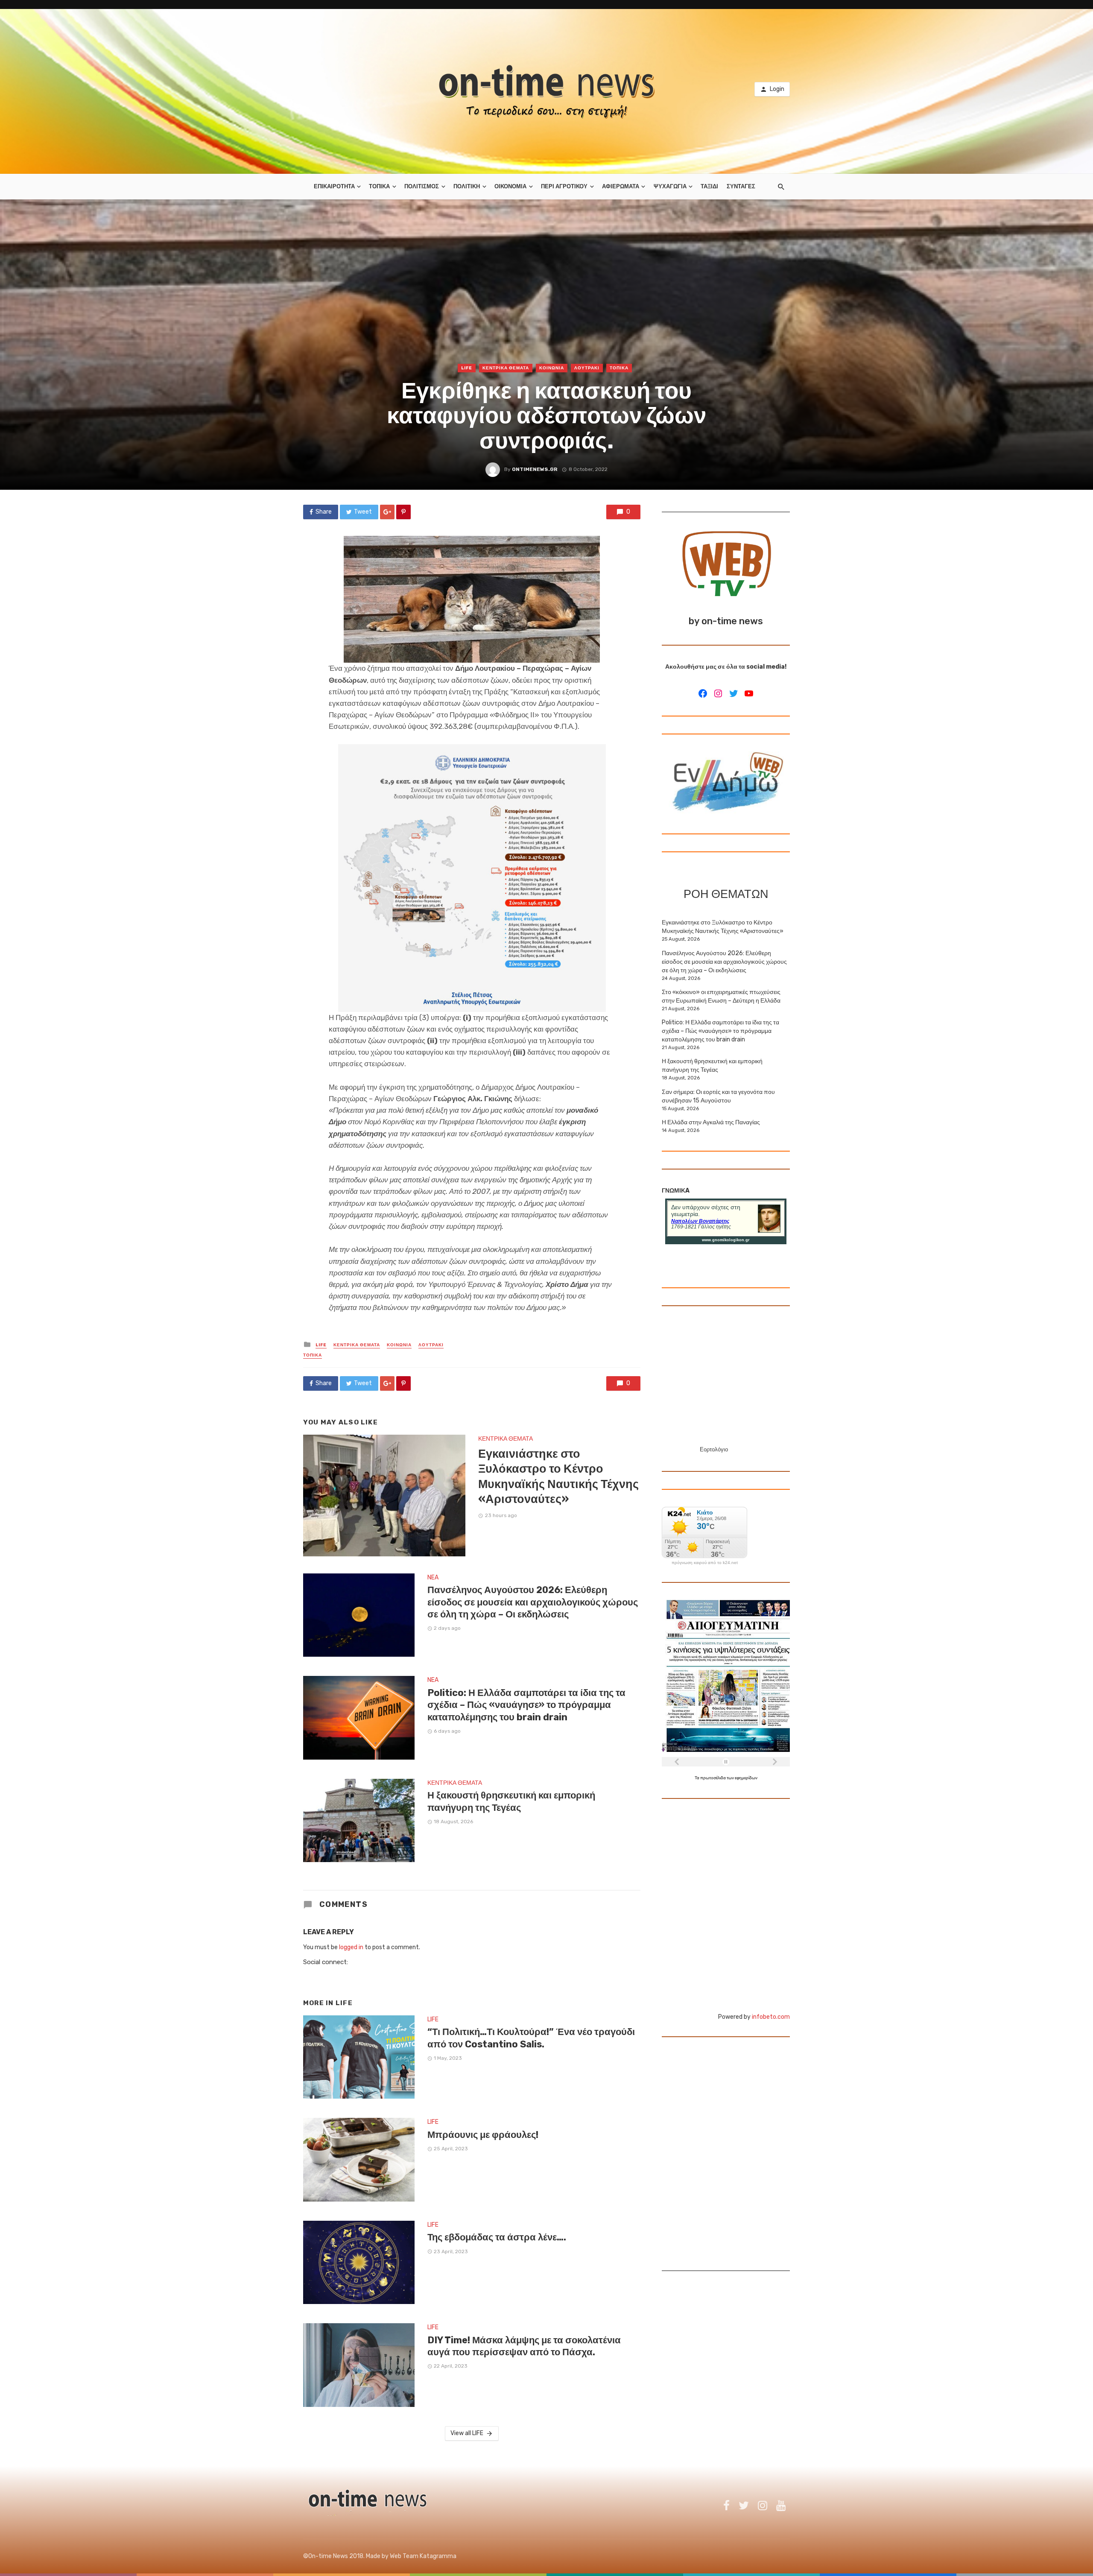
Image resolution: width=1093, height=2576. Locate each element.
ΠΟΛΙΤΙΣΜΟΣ (422, 186)
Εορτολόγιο (714, 1449)
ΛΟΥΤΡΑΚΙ (587, 368)
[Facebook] (703, 693)
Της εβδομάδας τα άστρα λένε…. (497, 2237)
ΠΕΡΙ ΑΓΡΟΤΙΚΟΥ (564, 186)
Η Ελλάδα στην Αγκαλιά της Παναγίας (711, 1122)
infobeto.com (771, 2017)
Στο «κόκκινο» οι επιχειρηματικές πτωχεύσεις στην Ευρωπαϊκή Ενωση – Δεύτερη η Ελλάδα (721, 996)
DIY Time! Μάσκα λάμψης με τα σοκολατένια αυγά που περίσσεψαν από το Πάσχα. (524, 2346)
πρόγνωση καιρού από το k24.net (705, 1563)
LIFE (467, 368)
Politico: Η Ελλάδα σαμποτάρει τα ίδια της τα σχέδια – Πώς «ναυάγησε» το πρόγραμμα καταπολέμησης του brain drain (526, 1705)
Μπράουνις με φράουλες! (483, 2135)
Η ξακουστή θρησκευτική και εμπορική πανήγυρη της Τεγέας (511, 1801)
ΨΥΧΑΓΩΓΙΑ (670, 186)
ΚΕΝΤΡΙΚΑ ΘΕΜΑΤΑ (506, 368)
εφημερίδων (746, 1778)
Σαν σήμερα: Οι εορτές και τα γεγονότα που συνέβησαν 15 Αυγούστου (718, 1096)
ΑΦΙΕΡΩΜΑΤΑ (621, 186)
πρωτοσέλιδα (713, 1778)
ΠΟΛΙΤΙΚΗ (467, 186)
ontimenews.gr (535, 469)
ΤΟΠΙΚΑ (379, 186)
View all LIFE (467, 2433)
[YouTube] (749, 693)
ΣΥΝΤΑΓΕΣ (741, 186)
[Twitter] (734, 693)
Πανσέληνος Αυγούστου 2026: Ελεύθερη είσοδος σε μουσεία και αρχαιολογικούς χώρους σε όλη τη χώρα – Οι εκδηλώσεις (533, 1602)
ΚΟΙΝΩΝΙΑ (552, 368)
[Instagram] (718, 693)
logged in (351, 1947)
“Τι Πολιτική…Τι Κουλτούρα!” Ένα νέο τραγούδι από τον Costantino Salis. (531, 2038)
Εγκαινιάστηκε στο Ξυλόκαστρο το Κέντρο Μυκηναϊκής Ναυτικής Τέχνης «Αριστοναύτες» (558, 1477)
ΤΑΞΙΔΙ (709, 186)
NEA (433, 1577)
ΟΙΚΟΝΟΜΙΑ (510, 186)
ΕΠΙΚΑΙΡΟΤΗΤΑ (334, 186)
